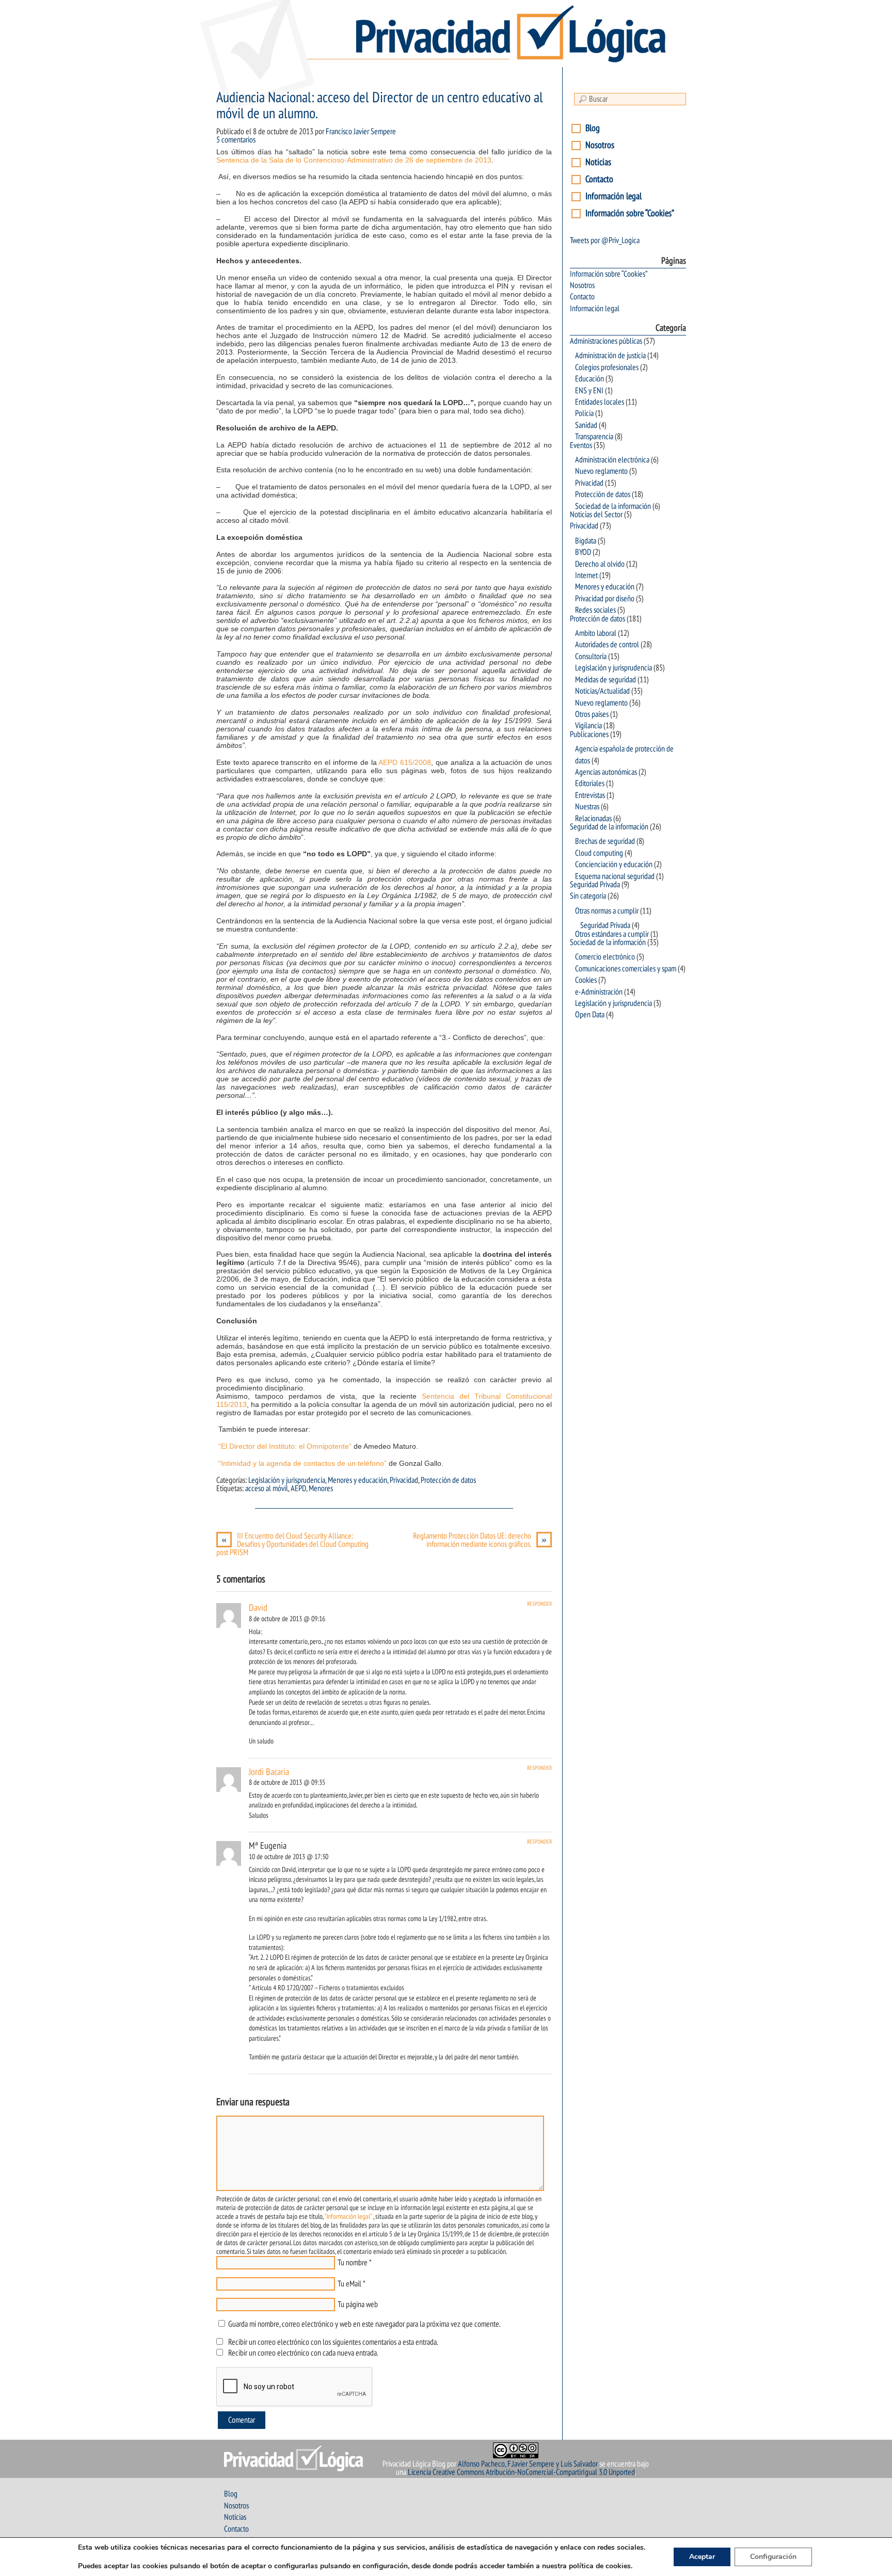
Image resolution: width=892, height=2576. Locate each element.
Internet (586, 575)
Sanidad (586, 425)
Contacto (599, 179)
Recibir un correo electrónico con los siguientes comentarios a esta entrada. (333, 2342)
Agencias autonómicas (606, 772)
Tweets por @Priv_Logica (605, 241)
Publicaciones (589, 734)
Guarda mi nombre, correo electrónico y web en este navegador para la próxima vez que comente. (364, 2324)
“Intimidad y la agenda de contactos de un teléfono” (302, 1463)
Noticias (598, 162)
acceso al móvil (267, 1489)
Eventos (581, 445)
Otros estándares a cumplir (612, 934)
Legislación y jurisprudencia (287, 1480)
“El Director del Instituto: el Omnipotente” (285, 1446)
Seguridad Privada (595, 885)
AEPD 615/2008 (405, 762)
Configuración (773, 2557)
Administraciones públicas (606, 341)
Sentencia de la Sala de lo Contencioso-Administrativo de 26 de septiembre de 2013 (354, 160)
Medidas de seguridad (606, 680)
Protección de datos (448, 1480)
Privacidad (404, 1480)
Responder (539, 1604)
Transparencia (594, 437)
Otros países (592, 714)
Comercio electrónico (605, 957)
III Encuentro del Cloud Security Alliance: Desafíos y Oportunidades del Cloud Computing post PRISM (292, 1544)
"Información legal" (348, 2217)
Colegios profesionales (607, 367)
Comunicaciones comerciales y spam (626, 969)
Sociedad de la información (613, 506)
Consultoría (591, 657)
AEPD (298, 1489)
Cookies (586, 980)
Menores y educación (357, 1480)
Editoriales (590, 783)
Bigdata (586, 541)
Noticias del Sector (596, 515)
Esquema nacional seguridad (615, 876)
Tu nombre (353, 2263)
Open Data (590, 1015)
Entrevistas (590, 795)
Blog (593, 128)
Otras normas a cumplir (607, 911)
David (258, 1608)
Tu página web (358, 2305)
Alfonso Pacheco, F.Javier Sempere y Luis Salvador (528, 2464)
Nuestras (587, 807)
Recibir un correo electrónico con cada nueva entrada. (303, 2353)
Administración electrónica (612, 460)
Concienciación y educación (614, 865)
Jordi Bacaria (269, 1772)
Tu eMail (349, 2284)
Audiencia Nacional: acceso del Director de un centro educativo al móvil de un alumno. (380, 106)
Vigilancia (588, 726)
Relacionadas (593, 819)
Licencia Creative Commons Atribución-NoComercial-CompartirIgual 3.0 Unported (521, 2472)
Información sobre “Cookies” (630, 213)
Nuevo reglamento (601, 471)
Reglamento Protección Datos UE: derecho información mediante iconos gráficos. (480, 1540)
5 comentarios (236, 140)
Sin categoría (588, 896)
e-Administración (599, 992)
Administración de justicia (610, 356)
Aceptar (702, 2557)
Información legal (614, 196)
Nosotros (600, 145)
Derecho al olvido (600, 564)
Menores (321, 1489)
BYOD (583, 552)
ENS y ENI (589, 391)
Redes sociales (595, 610)
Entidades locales (600, 402)
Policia (584, 413)
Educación (590, 379)
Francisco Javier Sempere (361, 132)
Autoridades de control (607, 645)
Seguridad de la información (609, 827)
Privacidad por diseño (605, 599)
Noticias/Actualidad (602, 691)
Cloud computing (599, 853)
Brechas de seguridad (605, 841)
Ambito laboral (596, 633)
